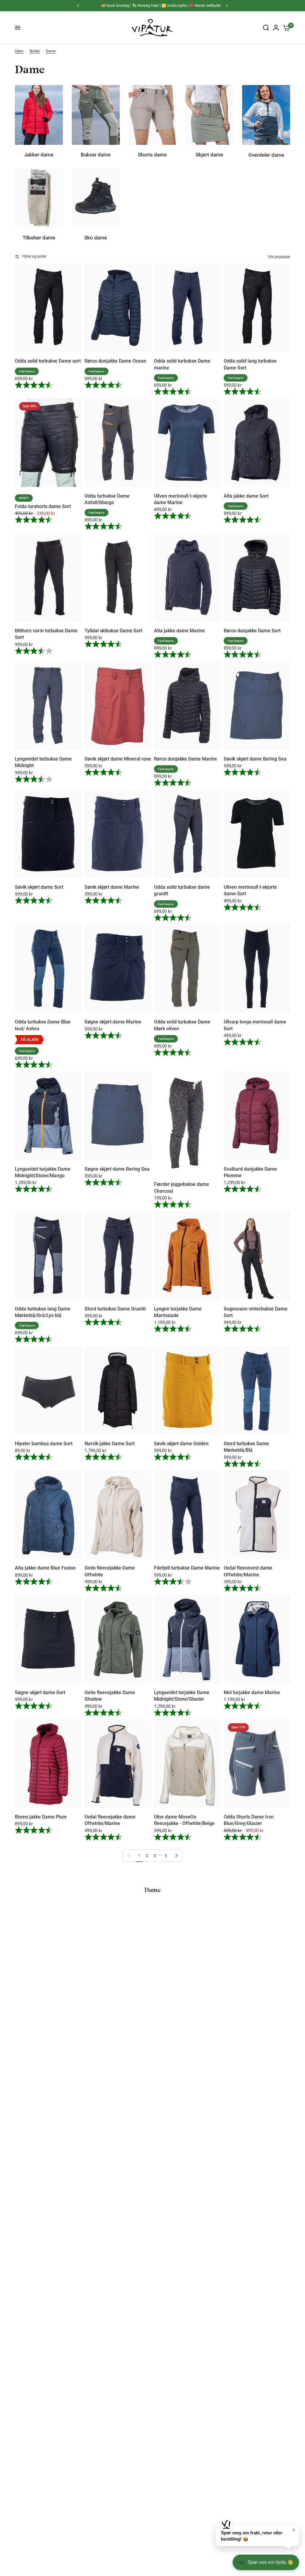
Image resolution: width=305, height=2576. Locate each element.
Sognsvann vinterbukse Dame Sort (256, 1312)
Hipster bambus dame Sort (44, 1444)
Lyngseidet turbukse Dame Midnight (43, 762)
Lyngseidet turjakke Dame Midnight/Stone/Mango (43, 1172)
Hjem (19, 51)
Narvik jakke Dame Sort (110, 1444)
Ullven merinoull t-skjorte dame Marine (181, 499)
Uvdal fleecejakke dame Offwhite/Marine (110, 1820)
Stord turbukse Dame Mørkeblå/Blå (246, 1447)
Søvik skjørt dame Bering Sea (255, 759)
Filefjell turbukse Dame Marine (187, 1568)
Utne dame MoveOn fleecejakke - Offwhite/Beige (184, 1820)
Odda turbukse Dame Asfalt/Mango (107, 499)
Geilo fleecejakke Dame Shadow (110, 1696)
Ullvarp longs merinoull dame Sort (255, 1025)
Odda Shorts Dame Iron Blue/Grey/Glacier (249, 1820)
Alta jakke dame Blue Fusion (45, 1568)
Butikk (35, 51)
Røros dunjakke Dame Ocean (115, 361)
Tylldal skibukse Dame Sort (113, 631)
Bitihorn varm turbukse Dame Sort (46, 634)
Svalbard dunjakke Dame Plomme (250, 1172)
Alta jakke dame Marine (179, 631)
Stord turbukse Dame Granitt (115, 1309)
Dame (51, 51)
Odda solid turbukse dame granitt (182, 890)
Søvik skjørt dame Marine (112, 887)
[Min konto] (276, 28)
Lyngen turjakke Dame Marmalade (178, 1312)
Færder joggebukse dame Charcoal (182, 1187)
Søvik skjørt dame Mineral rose (118, 759)
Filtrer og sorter (34, 256)
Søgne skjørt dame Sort (40, 1692)
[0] (285, 28)
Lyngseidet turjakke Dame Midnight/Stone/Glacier (182, 1696)
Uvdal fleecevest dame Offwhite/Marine (248, 1571)
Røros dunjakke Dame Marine (186, 759)
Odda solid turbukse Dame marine (182, 364)
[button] (257, 2536)
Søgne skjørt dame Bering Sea (117, 1169)
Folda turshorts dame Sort (43, 506)
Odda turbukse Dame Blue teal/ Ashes (43, 1025)
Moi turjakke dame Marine (252, 1692)
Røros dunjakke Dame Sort (252, 631)
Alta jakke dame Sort (246, 496)
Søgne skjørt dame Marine (113, 1022)
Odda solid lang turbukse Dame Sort (250, 364)
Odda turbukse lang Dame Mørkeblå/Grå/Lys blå (43, 1312)
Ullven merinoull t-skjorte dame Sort (250, 890)
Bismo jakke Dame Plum (41, 1817)
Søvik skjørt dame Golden (181, 1444)
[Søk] (266, 28)
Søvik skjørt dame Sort (39, 887)
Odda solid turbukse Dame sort (48, 361)
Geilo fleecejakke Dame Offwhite (110, 1571)
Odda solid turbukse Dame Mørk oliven (182, 1025)
